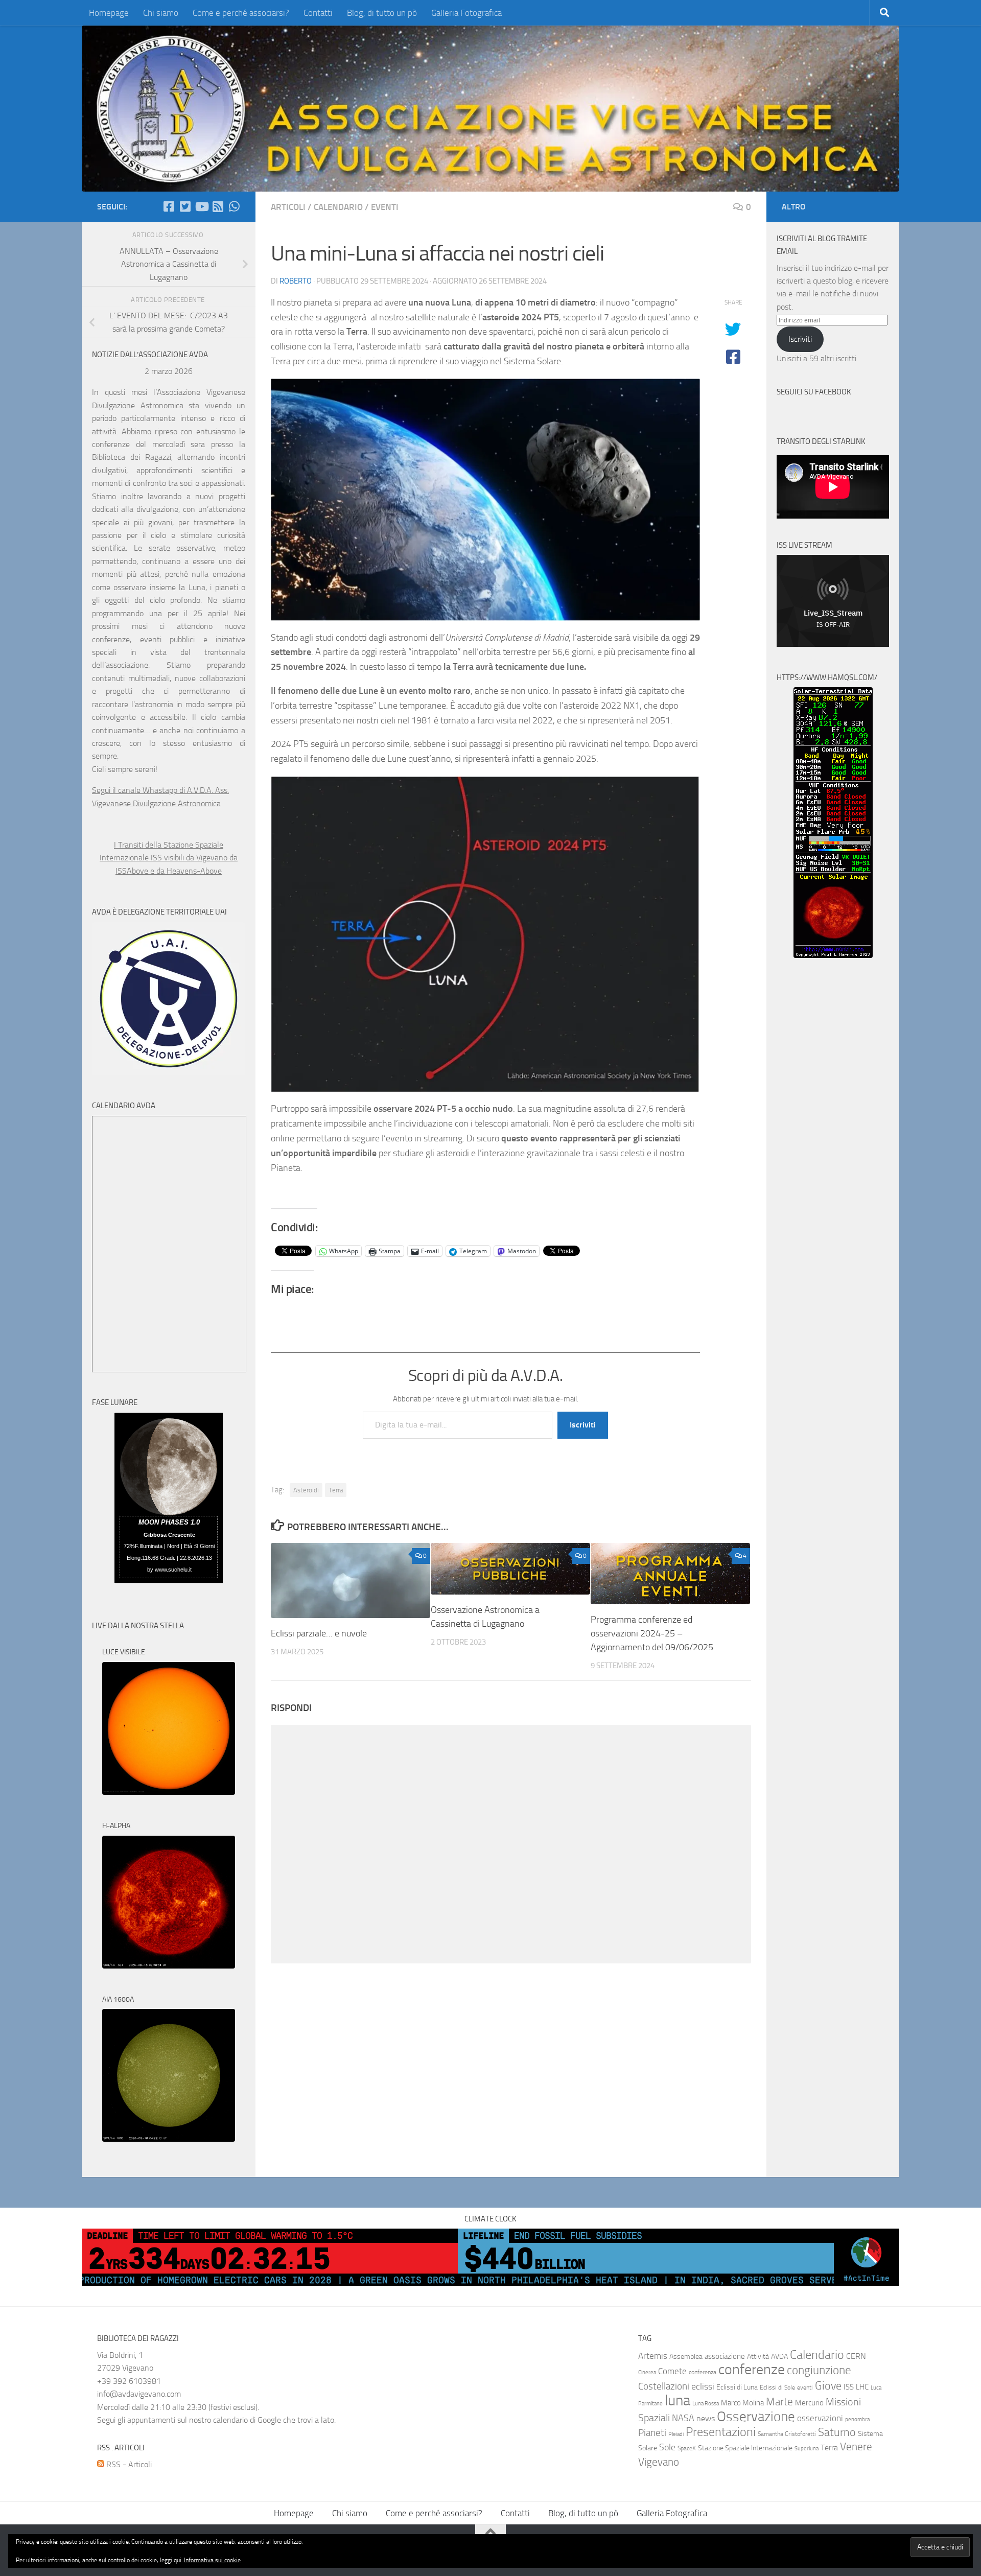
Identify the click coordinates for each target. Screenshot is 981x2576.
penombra (857, 2419)
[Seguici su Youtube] (201, 206)
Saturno (837, 2432)
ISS (849, 2387)
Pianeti (652, 2433)
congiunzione (819, 2370)
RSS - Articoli (128, 2464)
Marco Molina (742, 2403)
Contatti (318, 13)
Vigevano (659, 2462)
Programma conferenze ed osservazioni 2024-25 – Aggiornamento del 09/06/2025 (652, 1633)
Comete (672, 2371)
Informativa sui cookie (212, 2560)
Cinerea (647, 2372)
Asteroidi (306, 1490)
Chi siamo (161, 13)
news (706, 2418)
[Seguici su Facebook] (169, 206)
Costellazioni (664, 2386)
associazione (725, 2356)
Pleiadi (676, 2434)
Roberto (296, 281)
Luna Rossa (706, 2404)
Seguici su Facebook (814, 392)
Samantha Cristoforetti (787, 2434)
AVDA (779, 2357)
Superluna (807, 2449)
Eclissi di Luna (737, 2387)
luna (678, 2401)
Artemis (653, 2356)
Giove (828, 2386)
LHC (862, 2387)
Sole (667, 2447)
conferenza (703, 2372)
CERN (856, 2356)
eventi (805, 2387)
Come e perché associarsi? (241, 13)
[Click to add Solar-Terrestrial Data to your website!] (833, 955)
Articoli (288, 207)
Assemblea (686, 2357)
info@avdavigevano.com (139, 2394)
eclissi (703, 2386)
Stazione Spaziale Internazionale (745, 2448)
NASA (683, 2418)
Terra (336, 1490)
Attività (758, 2357)
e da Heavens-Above (186, 871)
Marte (779, 2402)
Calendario (338, 207)
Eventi (385, 207)
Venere (856, 2447)
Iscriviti (583, 1425)
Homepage (109, 13)
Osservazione (756, 2417)
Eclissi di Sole (777, 2387)
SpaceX (687, 2448)
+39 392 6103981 (129, 2381)
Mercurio (809, 2403)
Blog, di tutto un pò (382, 13)
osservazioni (820, 2418)
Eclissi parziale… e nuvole (319, 1633)
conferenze (752, 2369)
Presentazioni (721, 2432)
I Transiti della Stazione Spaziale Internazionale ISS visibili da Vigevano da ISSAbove (169, 858)
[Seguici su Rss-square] (218, 206)
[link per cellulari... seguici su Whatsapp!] (234, 206)
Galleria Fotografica (466, 13)
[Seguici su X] (185, 206)
